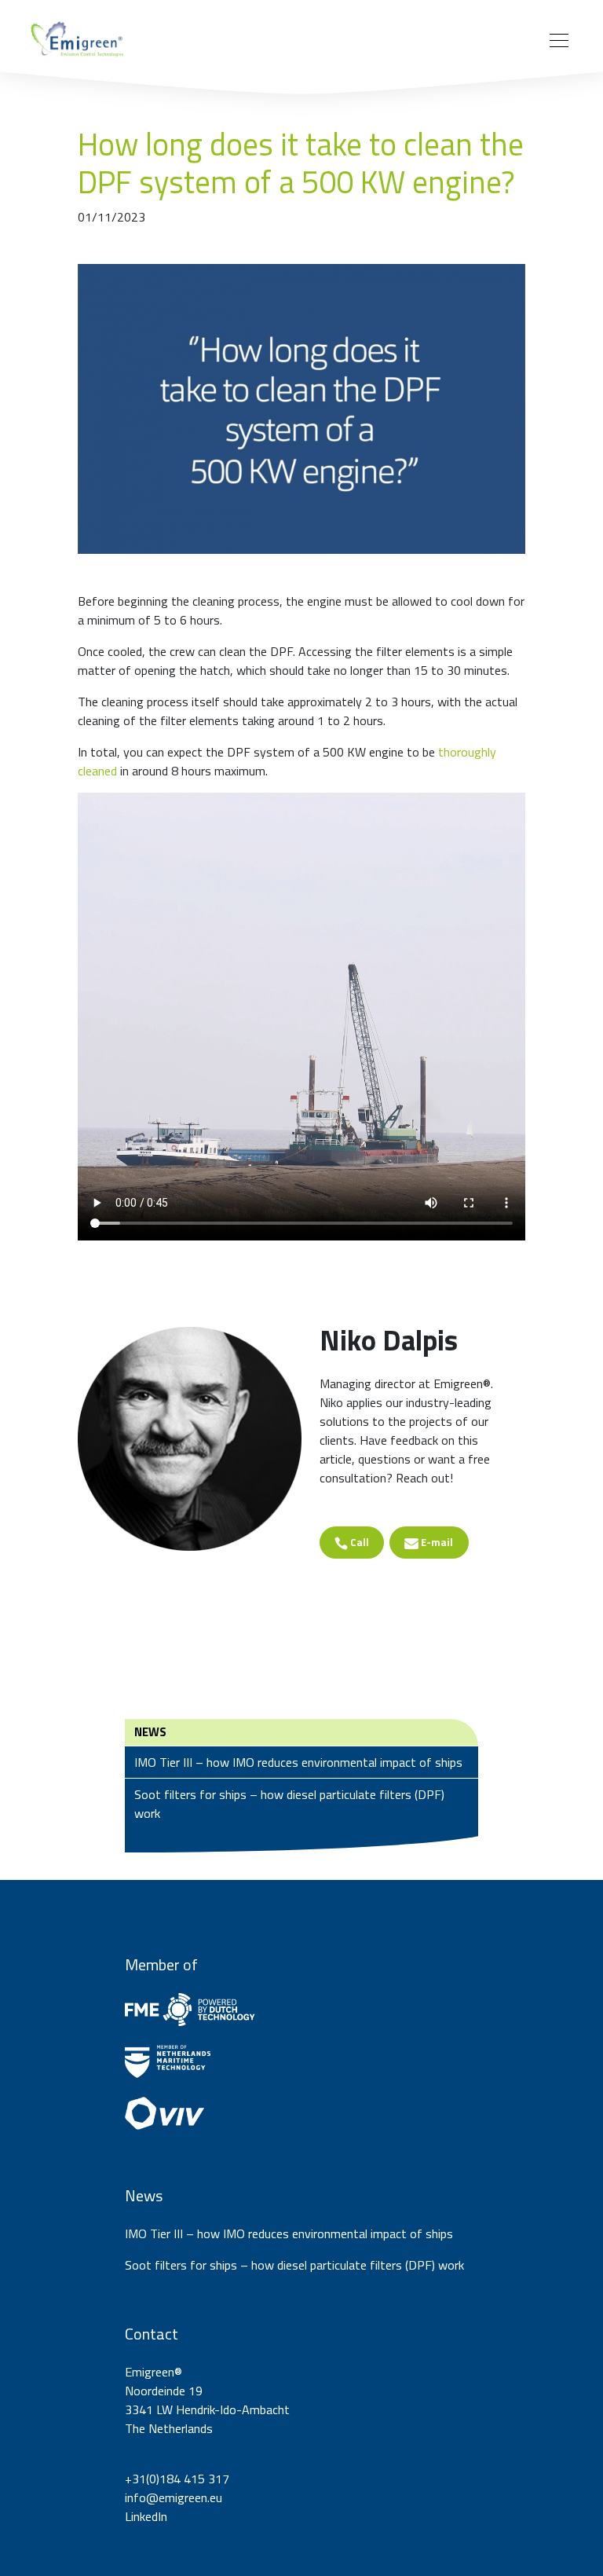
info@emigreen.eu (174, 2497)
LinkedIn (146, 2516)
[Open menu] (559, 41)
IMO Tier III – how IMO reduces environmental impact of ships (298, 1762)
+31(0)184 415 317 (177, 2479)
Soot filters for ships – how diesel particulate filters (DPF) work (289, 1804)
